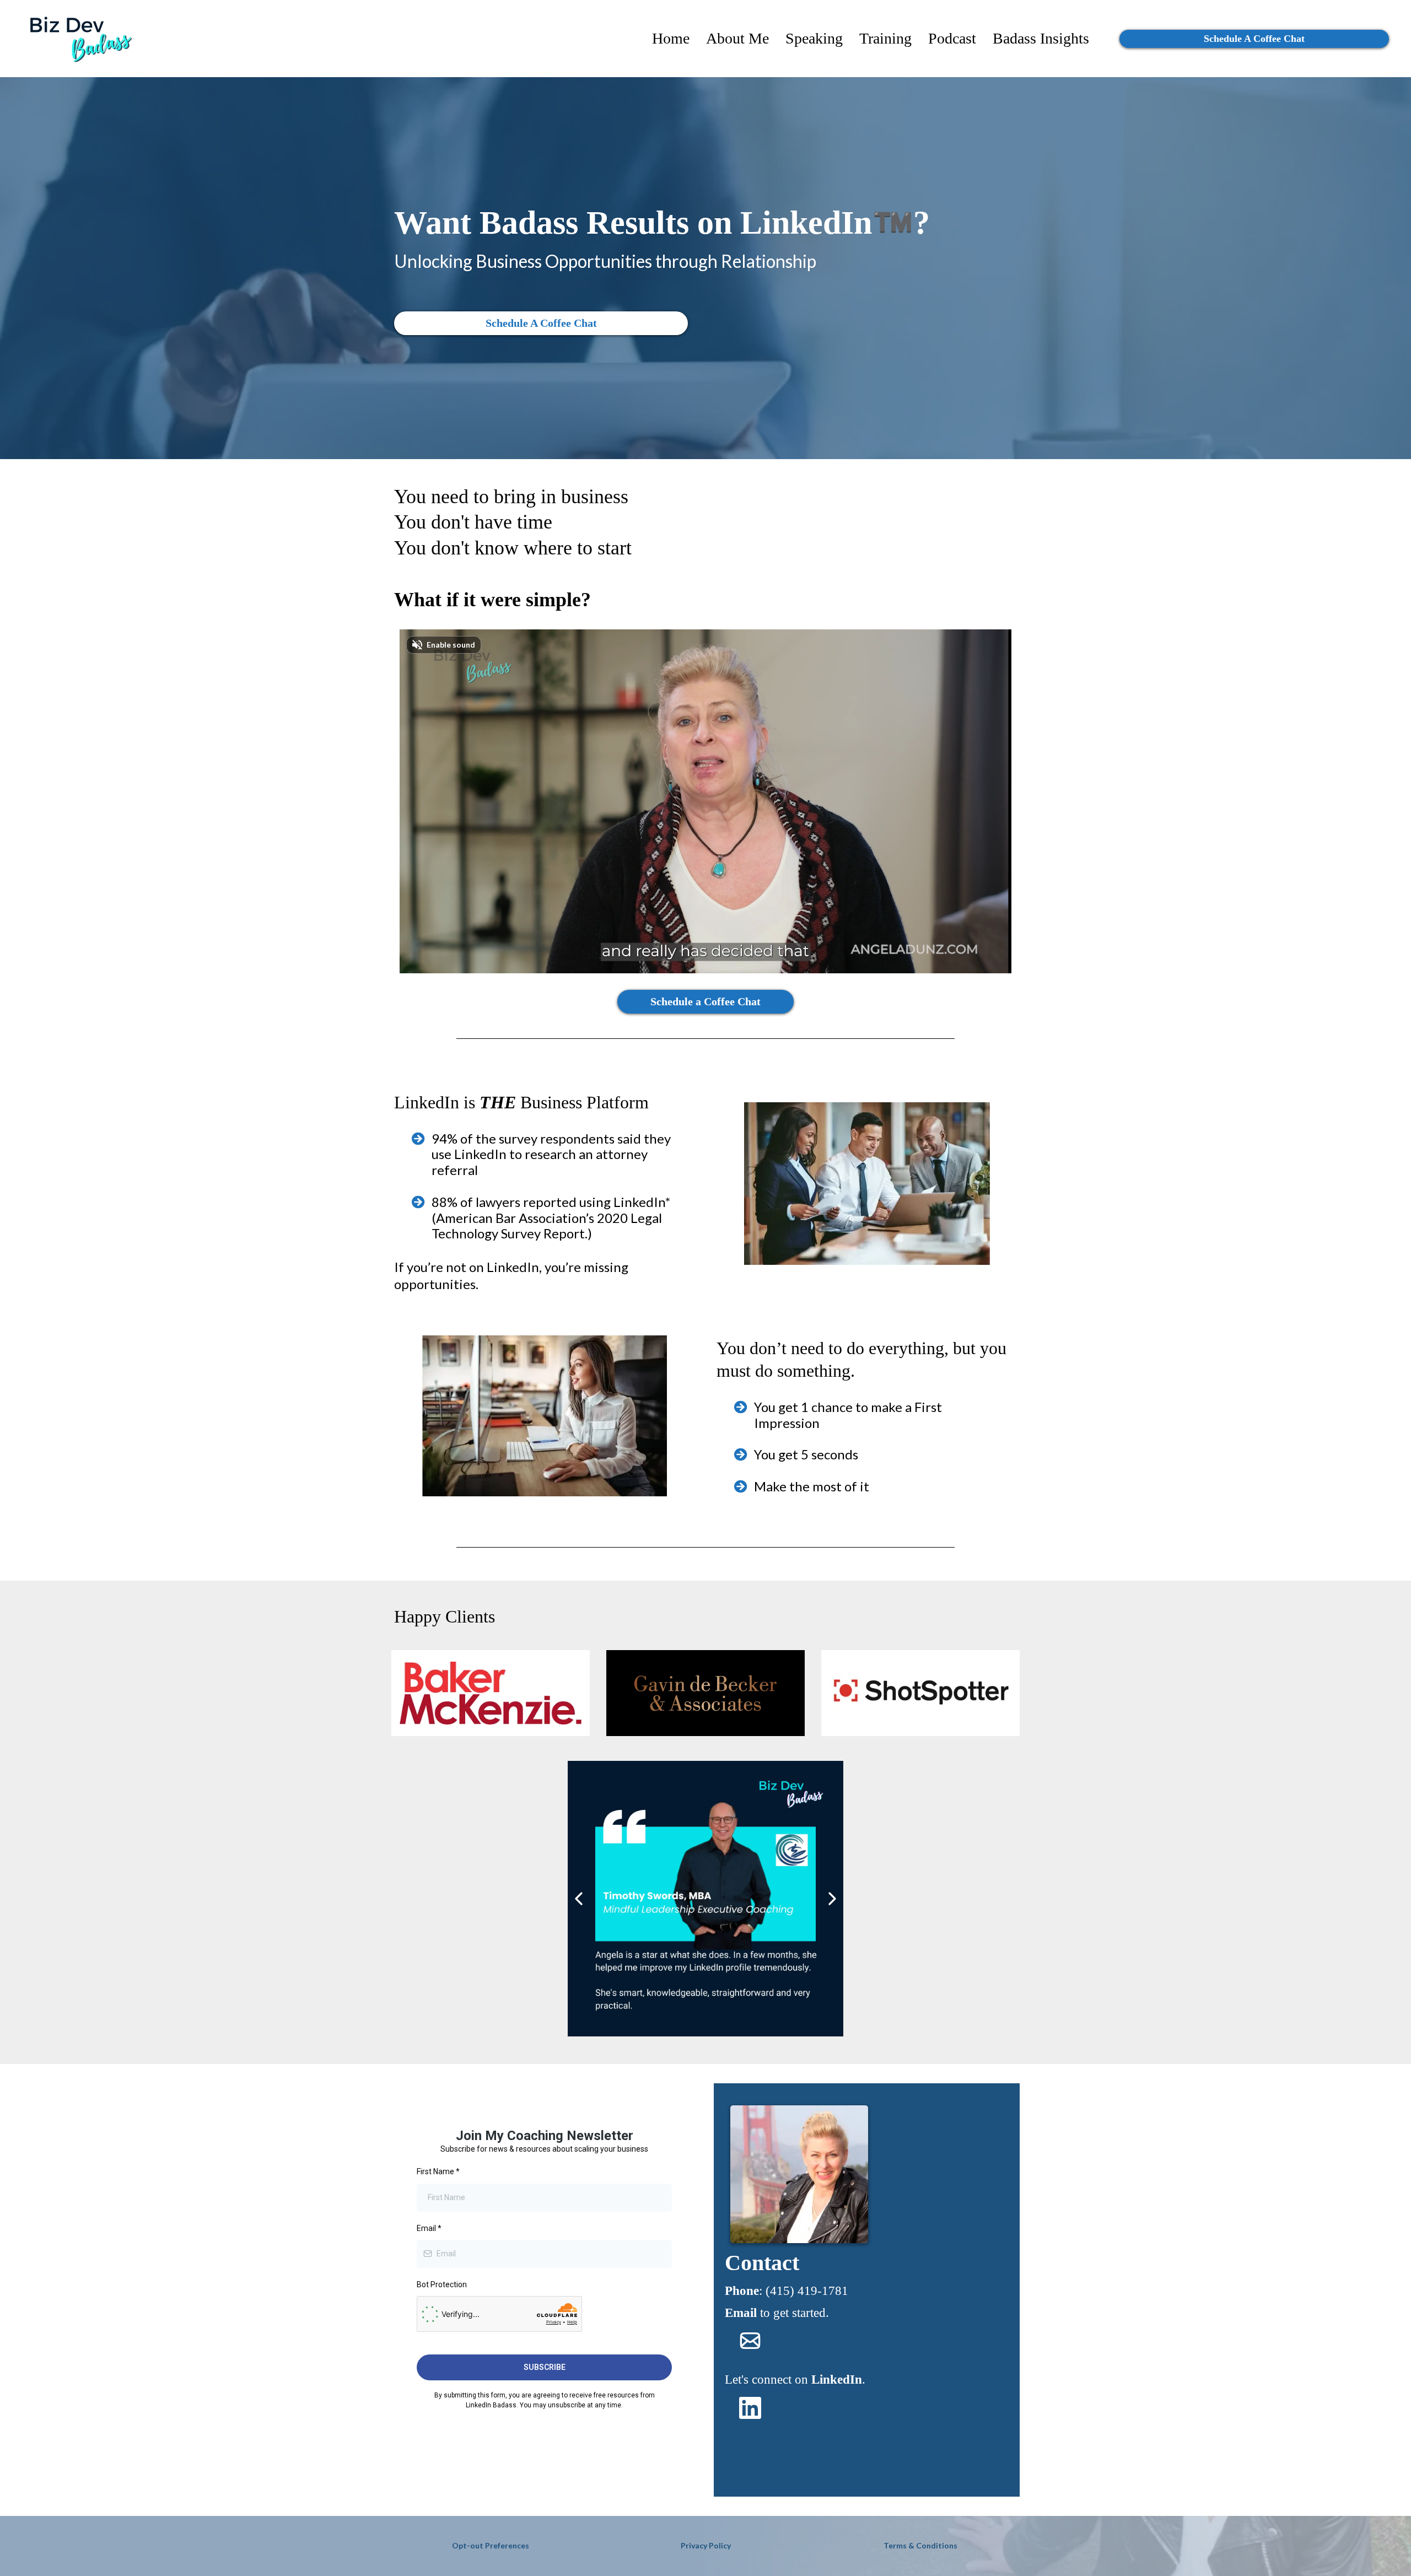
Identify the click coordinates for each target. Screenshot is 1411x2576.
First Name (438, 2171)
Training (885, 39)
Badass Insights (1041, 39)
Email (429, 2228)
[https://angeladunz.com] (77, 39)
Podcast (952, 39)
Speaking (814, 39)
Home (671, 39)
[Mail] (750, 2341)
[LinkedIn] (750, 2408)
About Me (737, 39)
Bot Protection (442, 2284)
